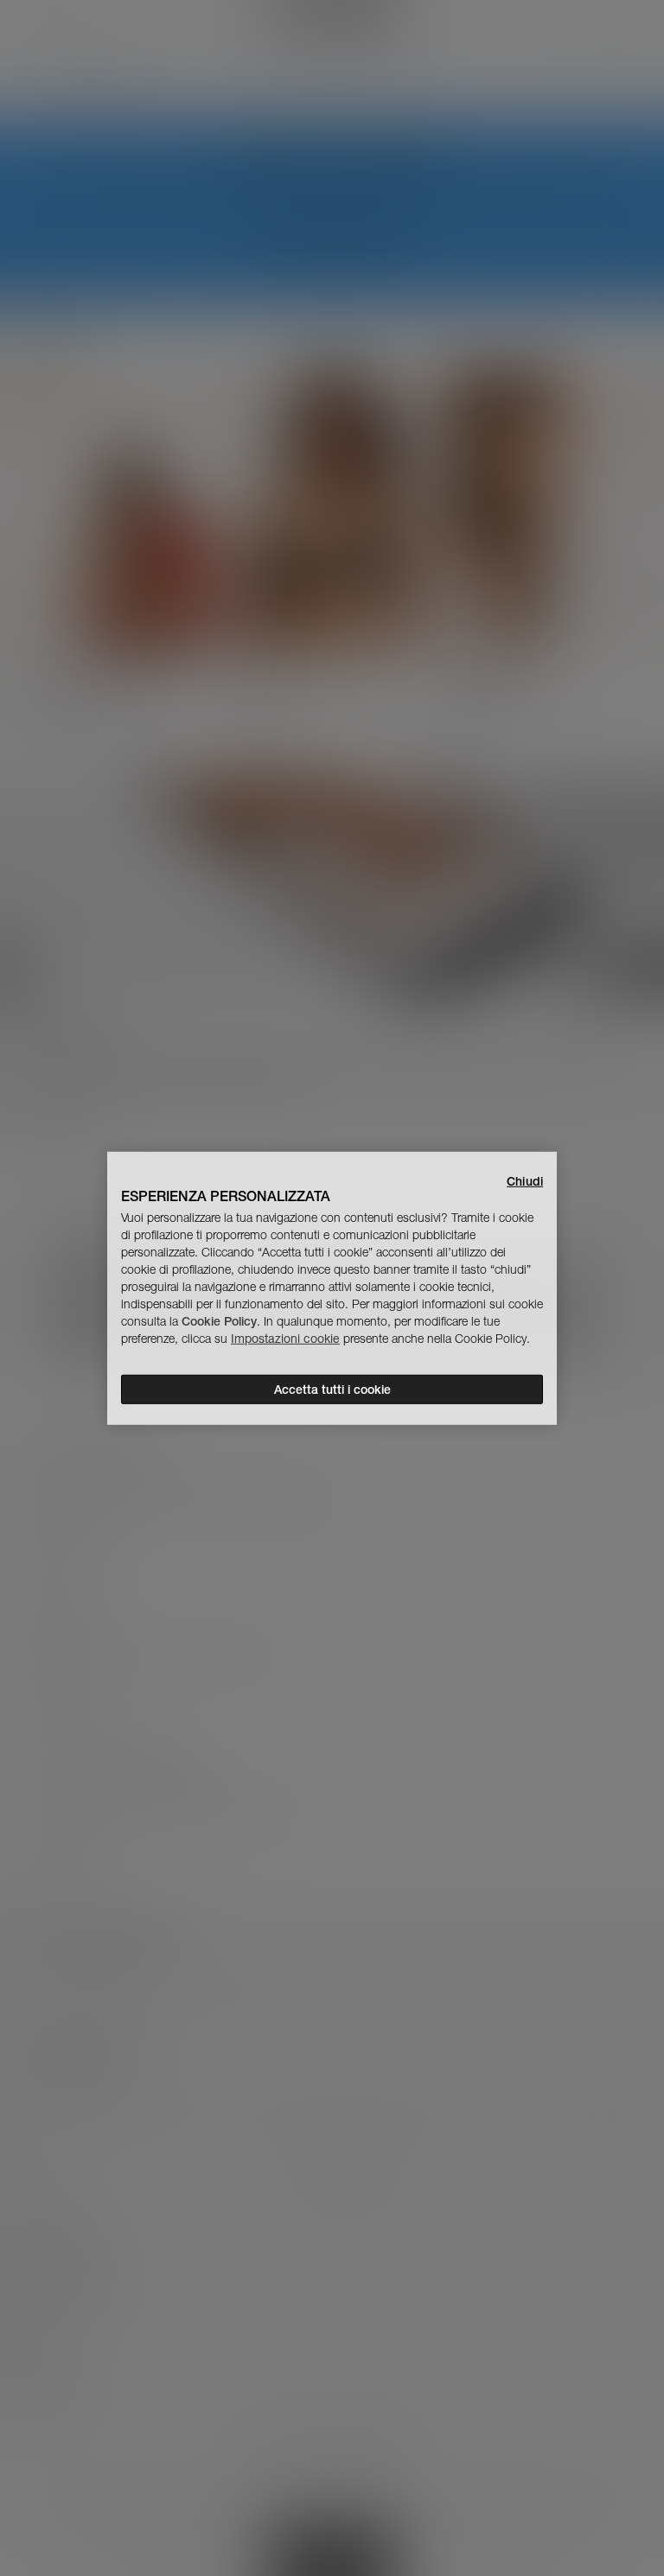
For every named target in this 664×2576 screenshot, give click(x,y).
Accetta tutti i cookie (332, 1390)
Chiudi (525, 1180)
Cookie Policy (219, 1321)
